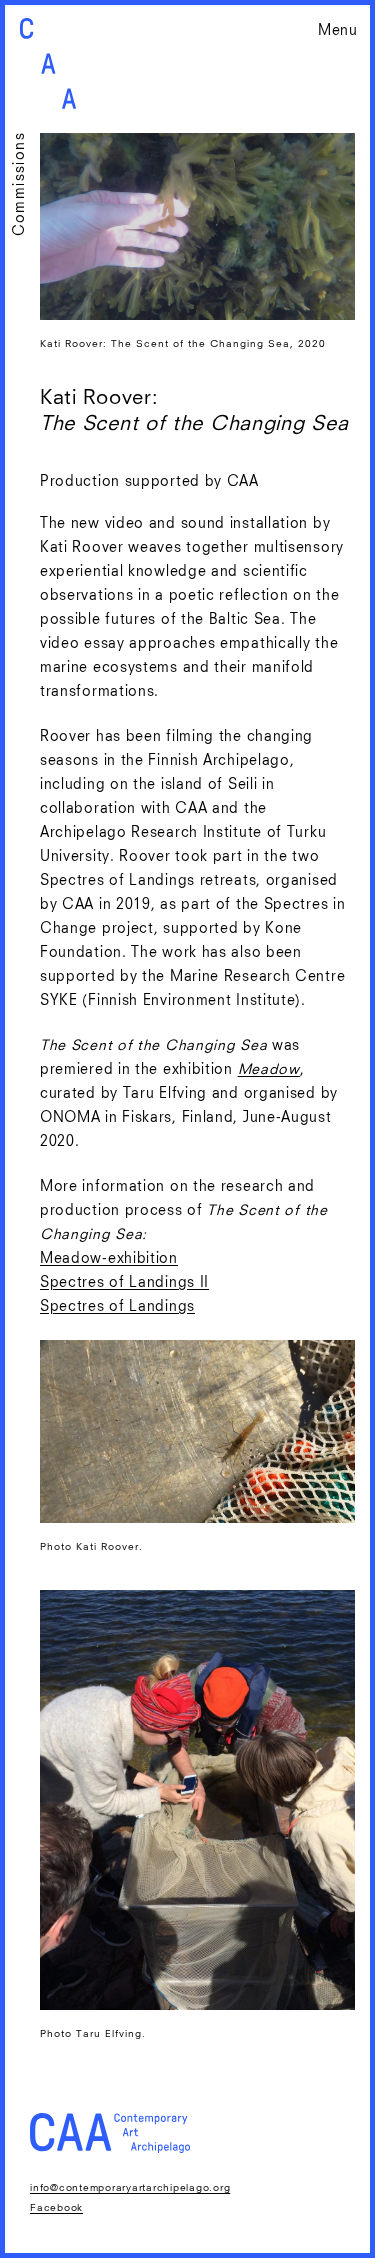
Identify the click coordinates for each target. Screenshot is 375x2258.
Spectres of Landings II (124, 1283)
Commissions (20, 184)
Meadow (269, 1070)
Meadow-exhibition (109, 1259)
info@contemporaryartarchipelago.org (130, 2188)
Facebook (56, 2208)
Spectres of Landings (117, 1307)
